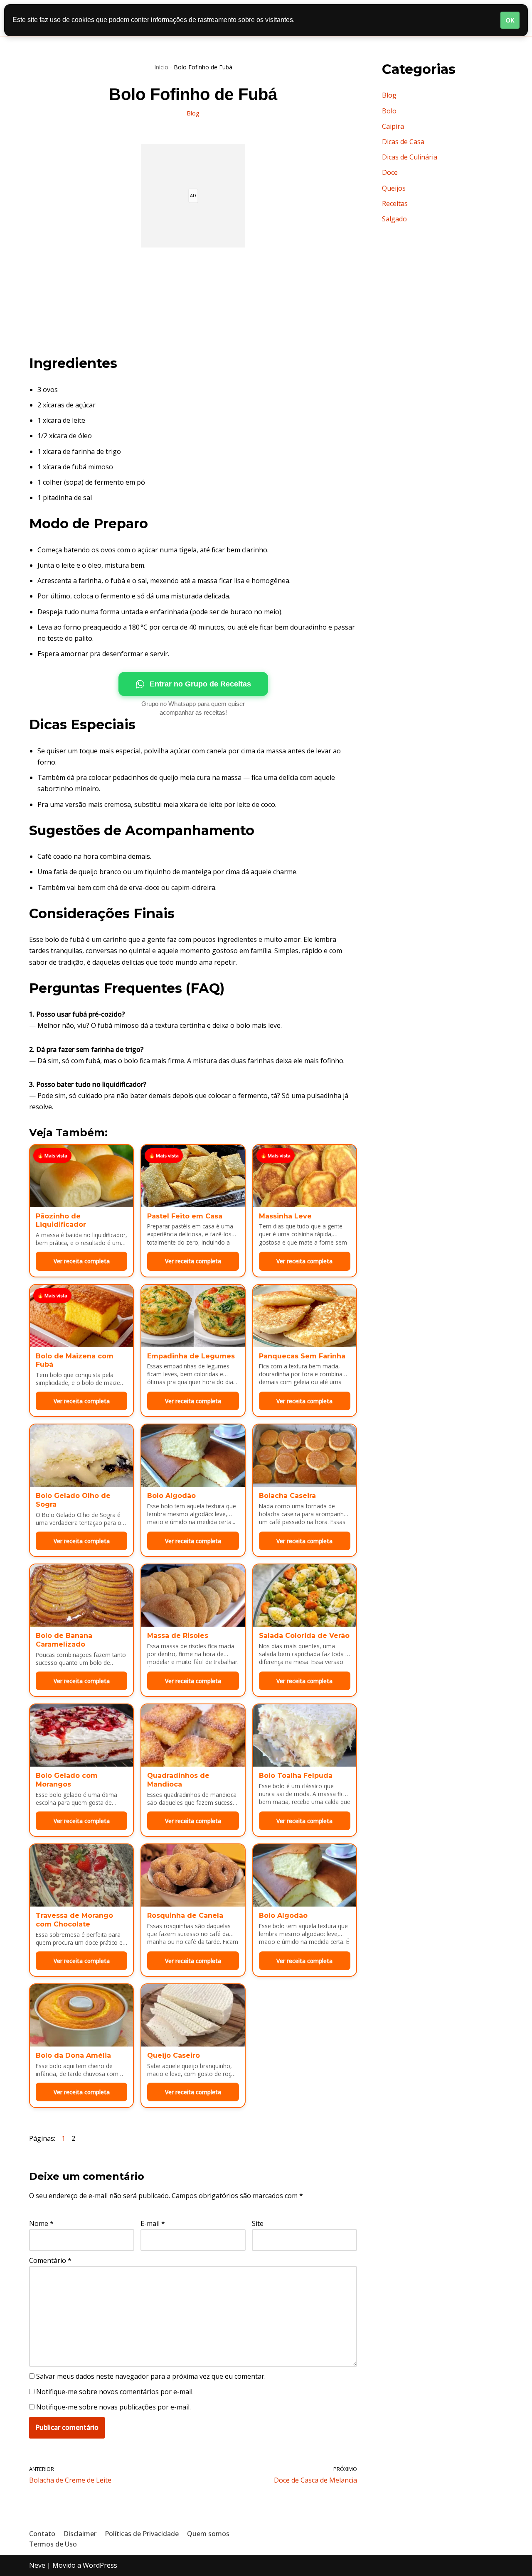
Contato (42, 2534)
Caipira (393, 126)
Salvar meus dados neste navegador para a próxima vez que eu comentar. (151, 2376)
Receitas (395, 203)
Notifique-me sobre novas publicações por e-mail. (113, 2407)
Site (258, 2223)
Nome (41, 2223)
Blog (193, 113)
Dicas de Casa (403, 142)
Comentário (50, 2260)
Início (161, 67)
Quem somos (208, 2534)
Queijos (394, 188)
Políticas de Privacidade (142, 2534)
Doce (390, 172)
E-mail (153, 2223)
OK (510, 20)
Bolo (389, 111)
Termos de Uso (53, 2544)
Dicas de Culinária (410, 157)
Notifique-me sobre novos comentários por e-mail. (115, 2392)
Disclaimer (80, 2534)
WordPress (100, 2565)
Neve (37, 2565)
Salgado (394, 219)
